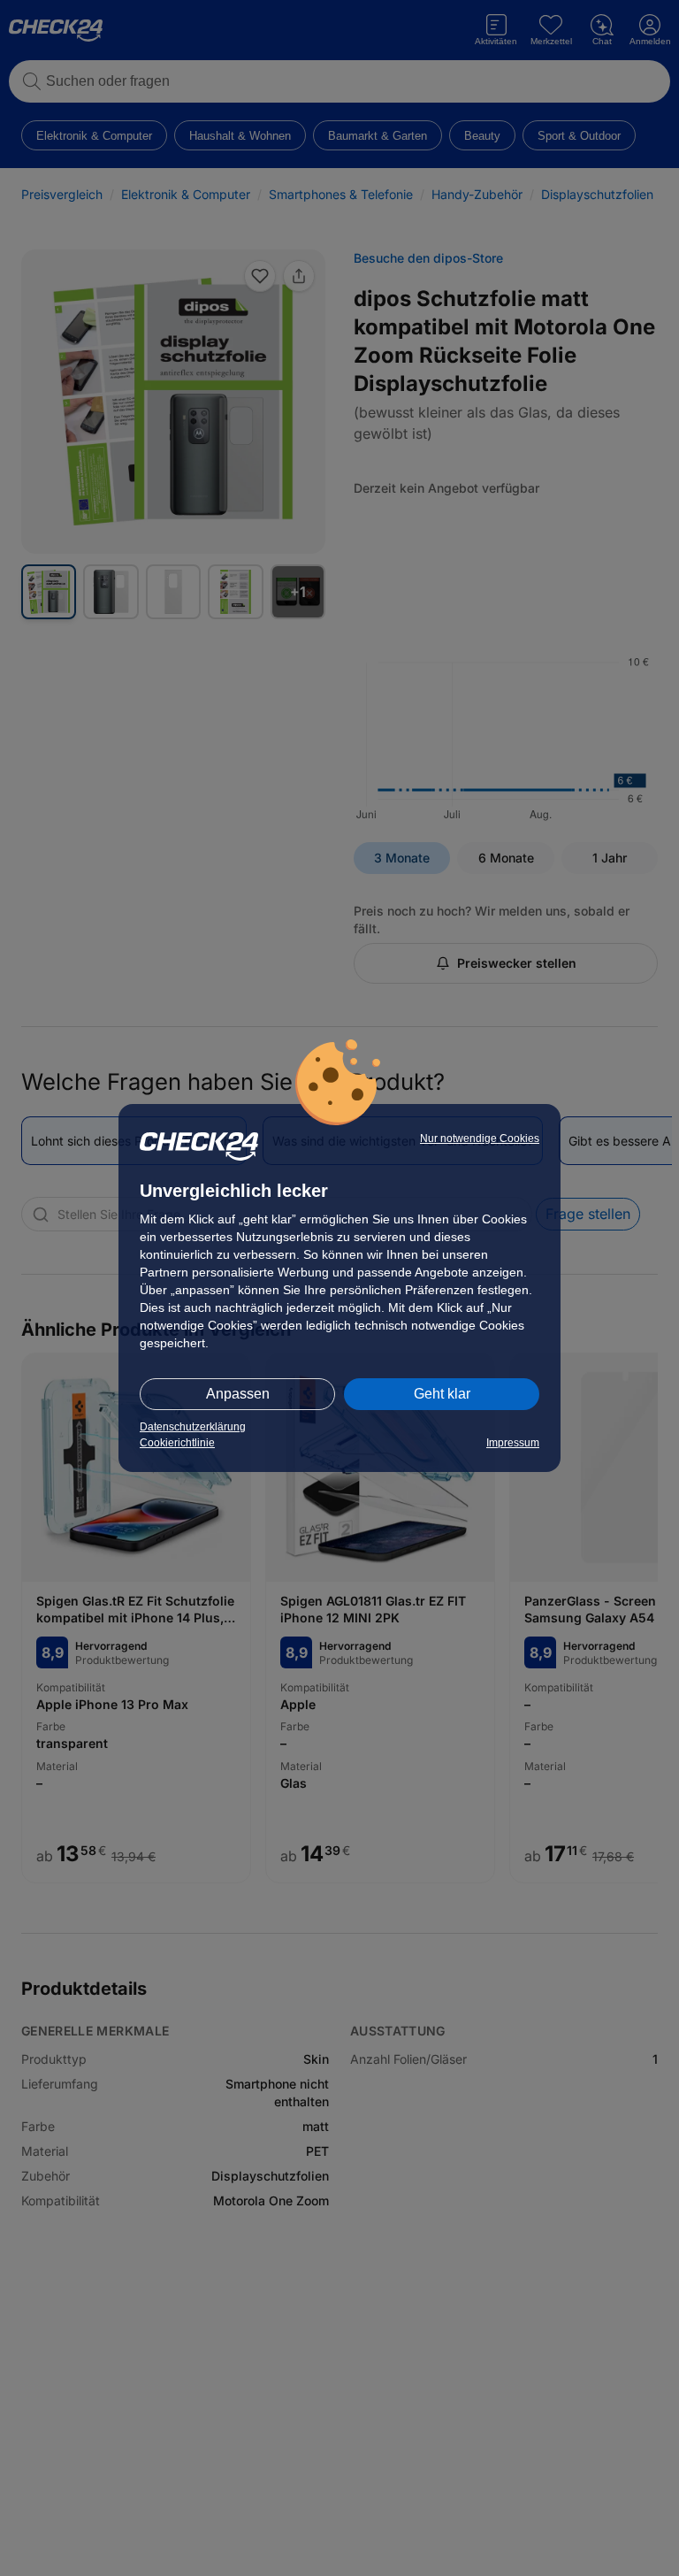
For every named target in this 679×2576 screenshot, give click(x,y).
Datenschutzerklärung (193, 1427)
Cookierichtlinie (177, 1443)
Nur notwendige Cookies (480, 1138)
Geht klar (442, 1394)
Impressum (513, 1443)
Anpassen (238, 1394)
